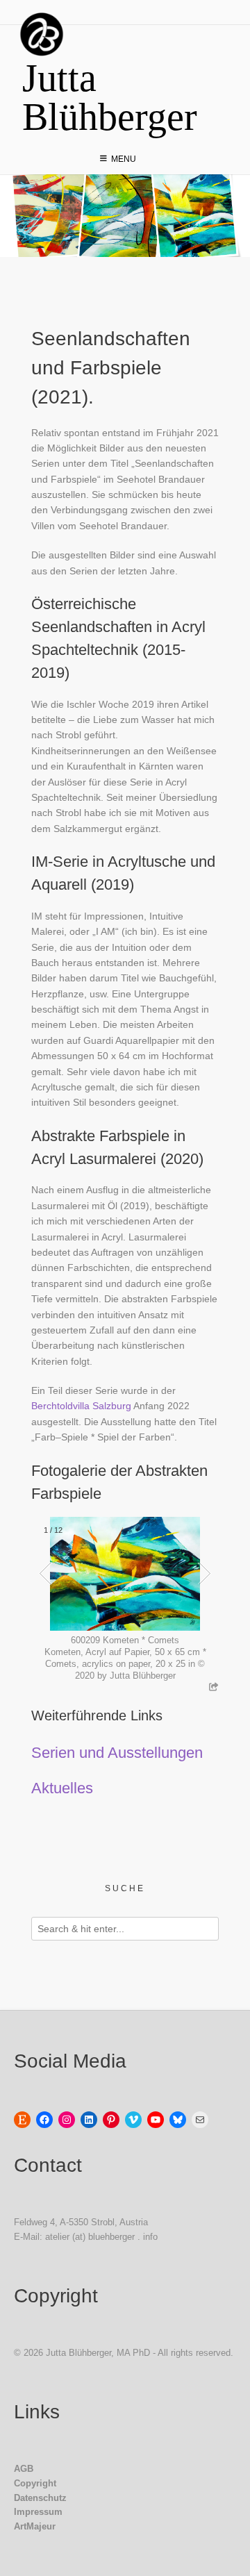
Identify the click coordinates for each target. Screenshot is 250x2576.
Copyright (35, 2483)
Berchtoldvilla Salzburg (81, 1406)
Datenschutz (40, 2498)
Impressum (38, 2512)
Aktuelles (62, 1788)
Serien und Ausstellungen (117, 1753)
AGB (24, 2469)
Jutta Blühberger (110, 97)
